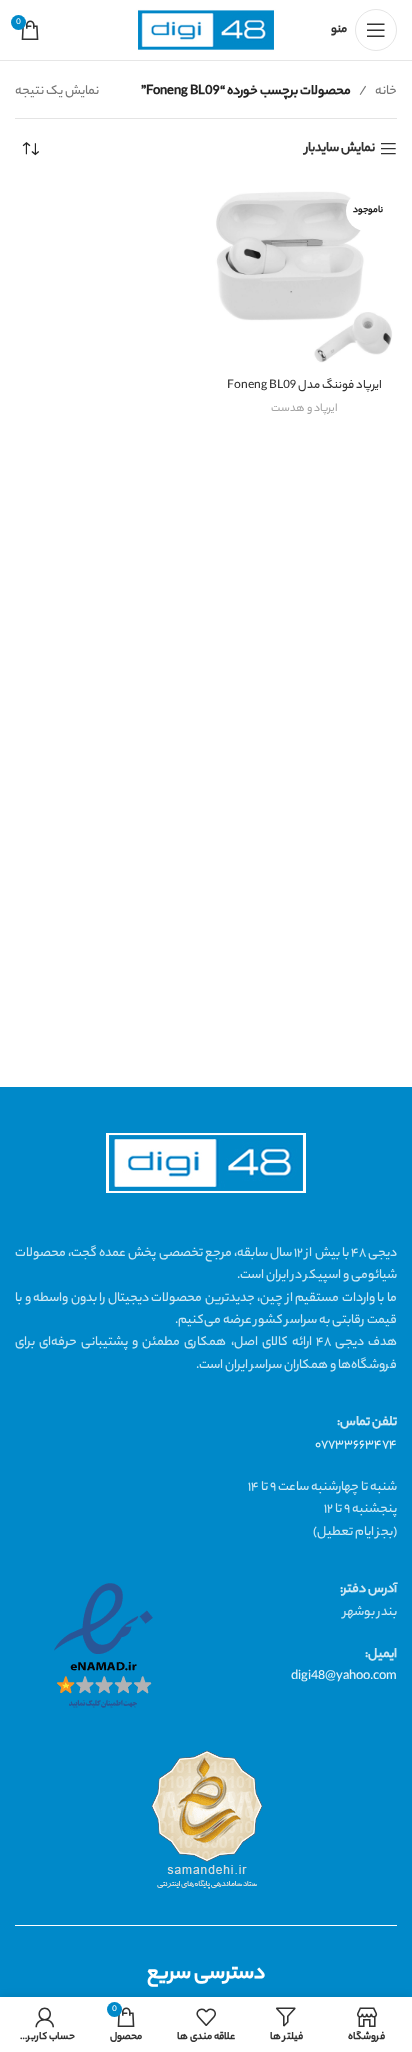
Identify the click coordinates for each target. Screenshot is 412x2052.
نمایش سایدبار (340, 149)
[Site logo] (206, 30)
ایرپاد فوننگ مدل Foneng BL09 (304, 386)
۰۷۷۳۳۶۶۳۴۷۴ (356, 1445)
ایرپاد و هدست (304, 409)
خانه (386, 91)
